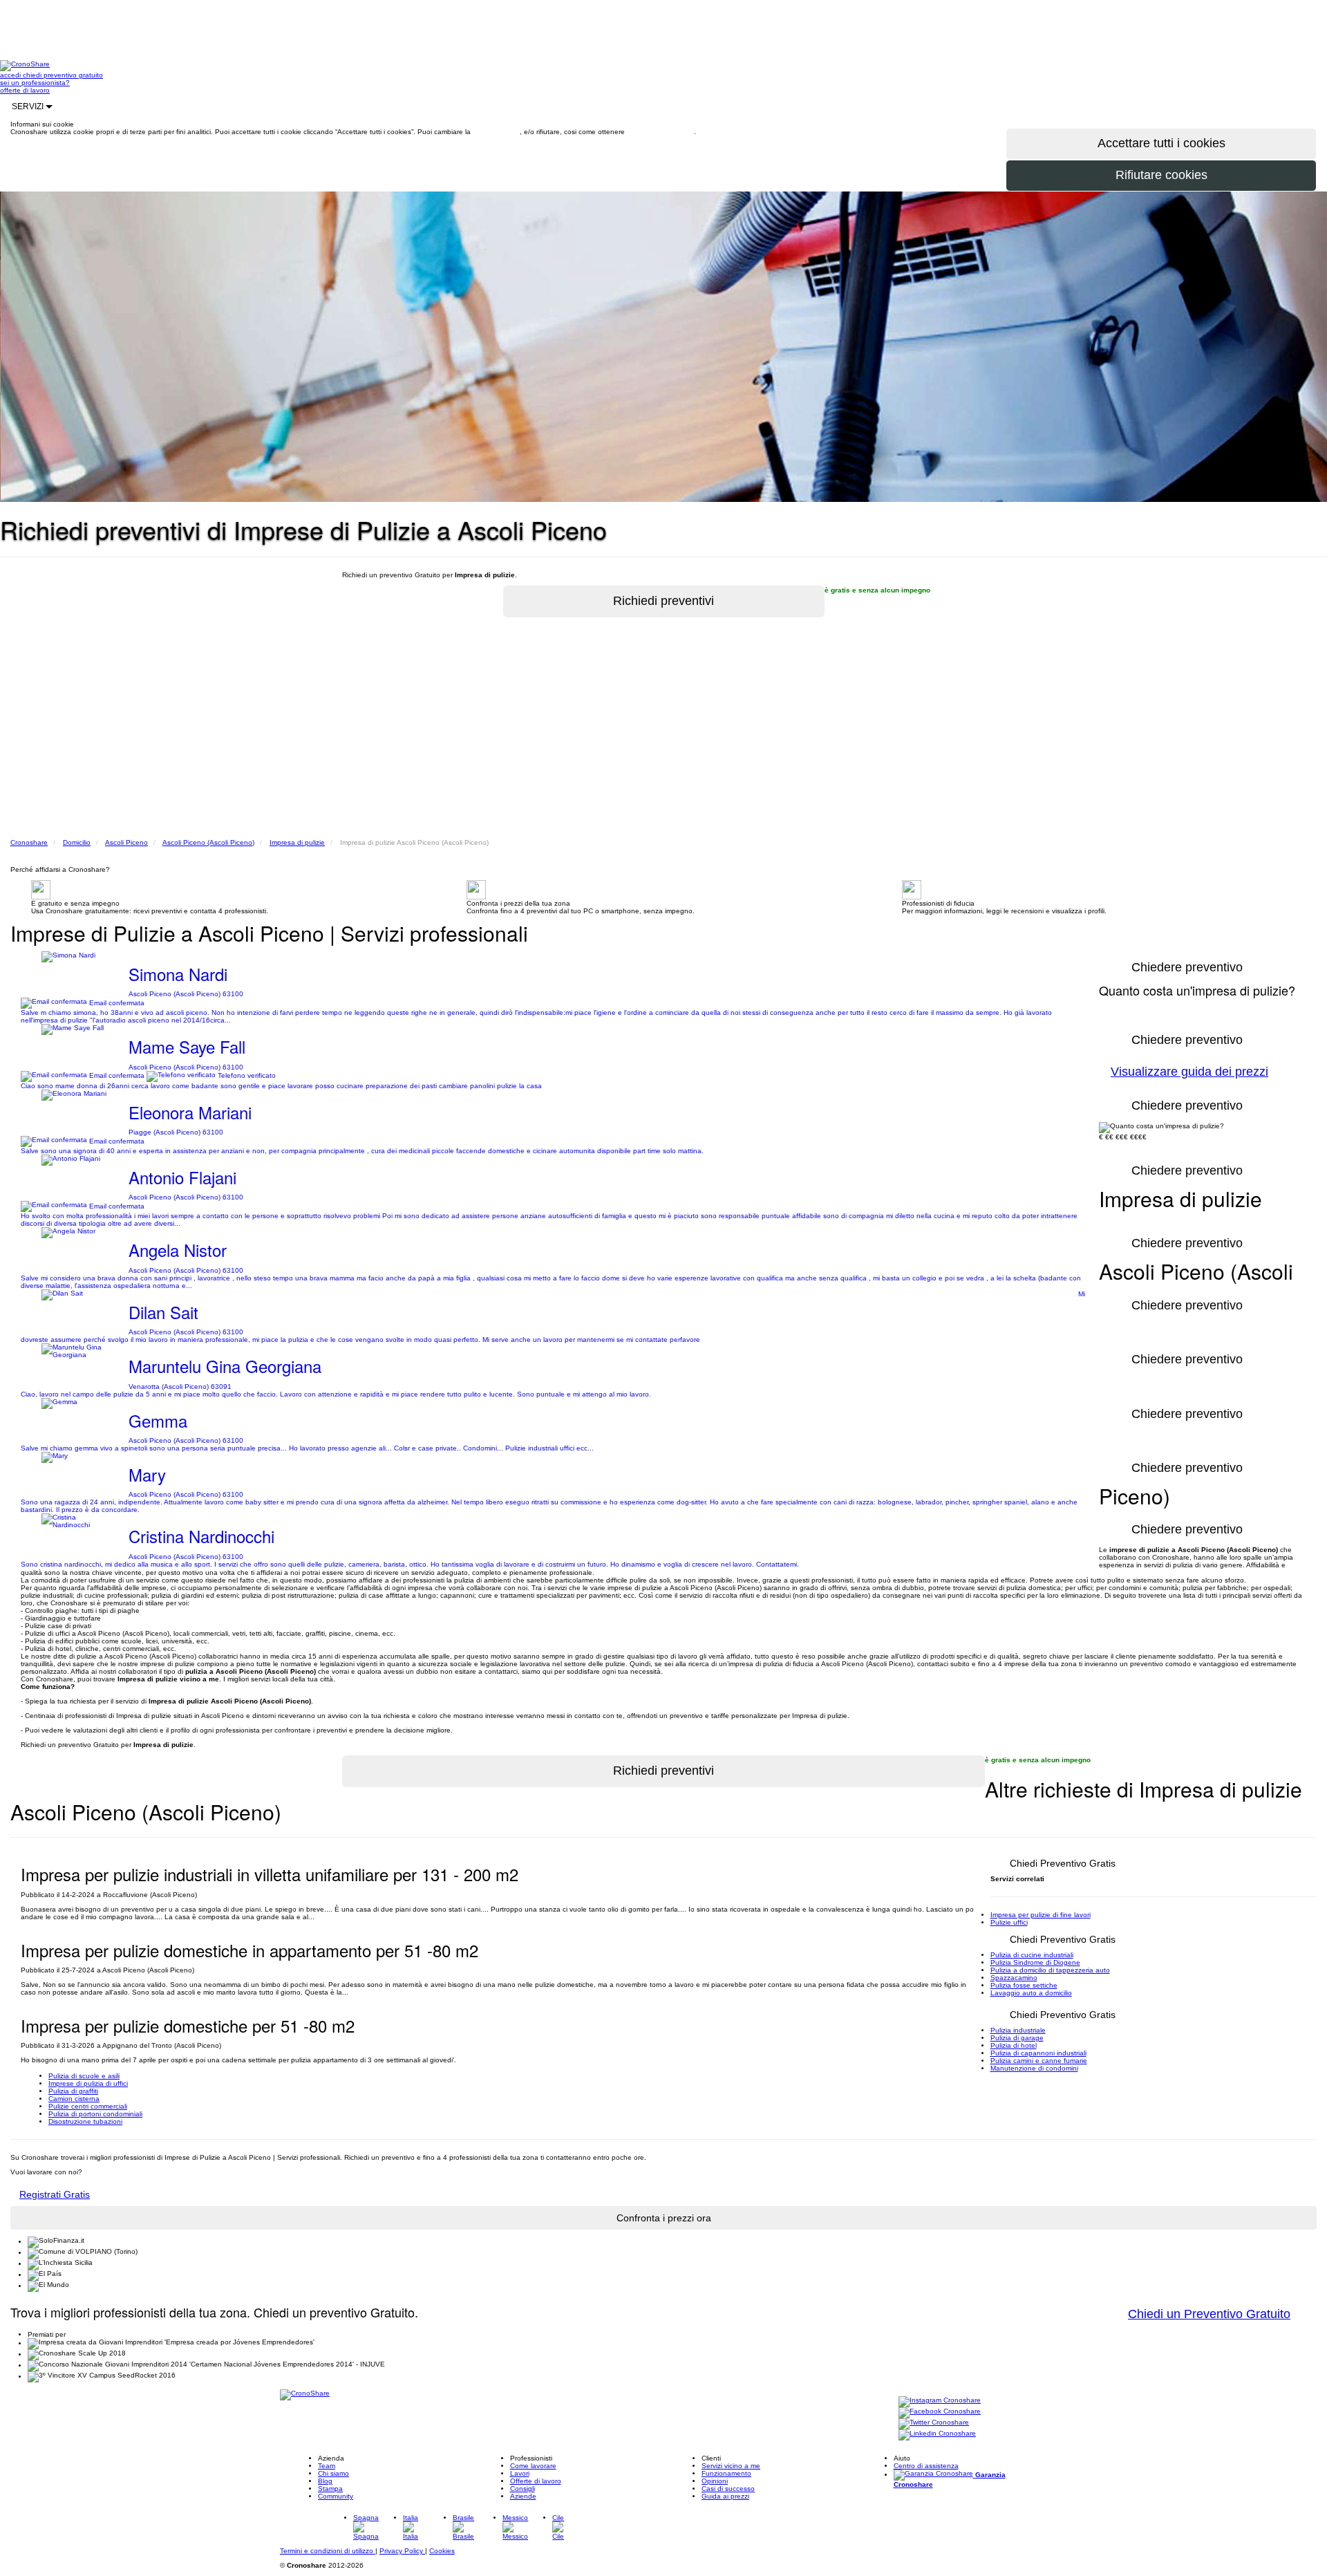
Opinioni (715, 2481)
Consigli (523, 2489)
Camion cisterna (74, 2099)
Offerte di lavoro (536, 2481)
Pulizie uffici (1009, 1922)
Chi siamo (333, 2473)
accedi (11, 75)
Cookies (442, 2551)
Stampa (330, 2489)
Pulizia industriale (1018, 2030)
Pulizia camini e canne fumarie (1039, 2061)
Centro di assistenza (926, 2466)
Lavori (520, 2473)
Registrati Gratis (55, 2194)
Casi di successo (728, 2489)
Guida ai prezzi (725, 2496)
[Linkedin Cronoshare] (937, 2435)
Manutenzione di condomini (1034, 2068)
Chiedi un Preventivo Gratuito (1209, 2314)
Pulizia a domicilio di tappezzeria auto (1050, 1970)
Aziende (523, 2496)
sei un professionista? (35, 83)
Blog (325, 2481)
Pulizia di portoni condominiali (95, 2114)
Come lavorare (533, 2466)
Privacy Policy (402, 2551)
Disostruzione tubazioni (85, 2121)
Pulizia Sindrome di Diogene (1035, 1962)
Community (336, 2496)
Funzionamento (726, 2473)
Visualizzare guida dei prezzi (1189, 1072)
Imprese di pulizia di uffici (88, 2083)
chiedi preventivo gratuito (63, 75)
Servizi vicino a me (731, 2466)
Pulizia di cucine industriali (1032, 1955)
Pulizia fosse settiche (1024, 1985)
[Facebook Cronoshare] (940, 2412)
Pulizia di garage (1017, 2038)
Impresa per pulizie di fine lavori (1041, 1915)
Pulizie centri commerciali (88, 2106)
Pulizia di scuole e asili (84, 2076)
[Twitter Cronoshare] (934, 2424)
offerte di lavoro (25, 90)
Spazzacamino (1014, 1978)
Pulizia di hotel (1014, 2045)
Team (327, 2466)
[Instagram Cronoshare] (940, 2401)
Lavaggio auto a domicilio (1031, 1993)
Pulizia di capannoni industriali (1038, 2053)
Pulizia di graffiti (73, 2091)
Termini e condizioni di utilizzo (328, 2551)
